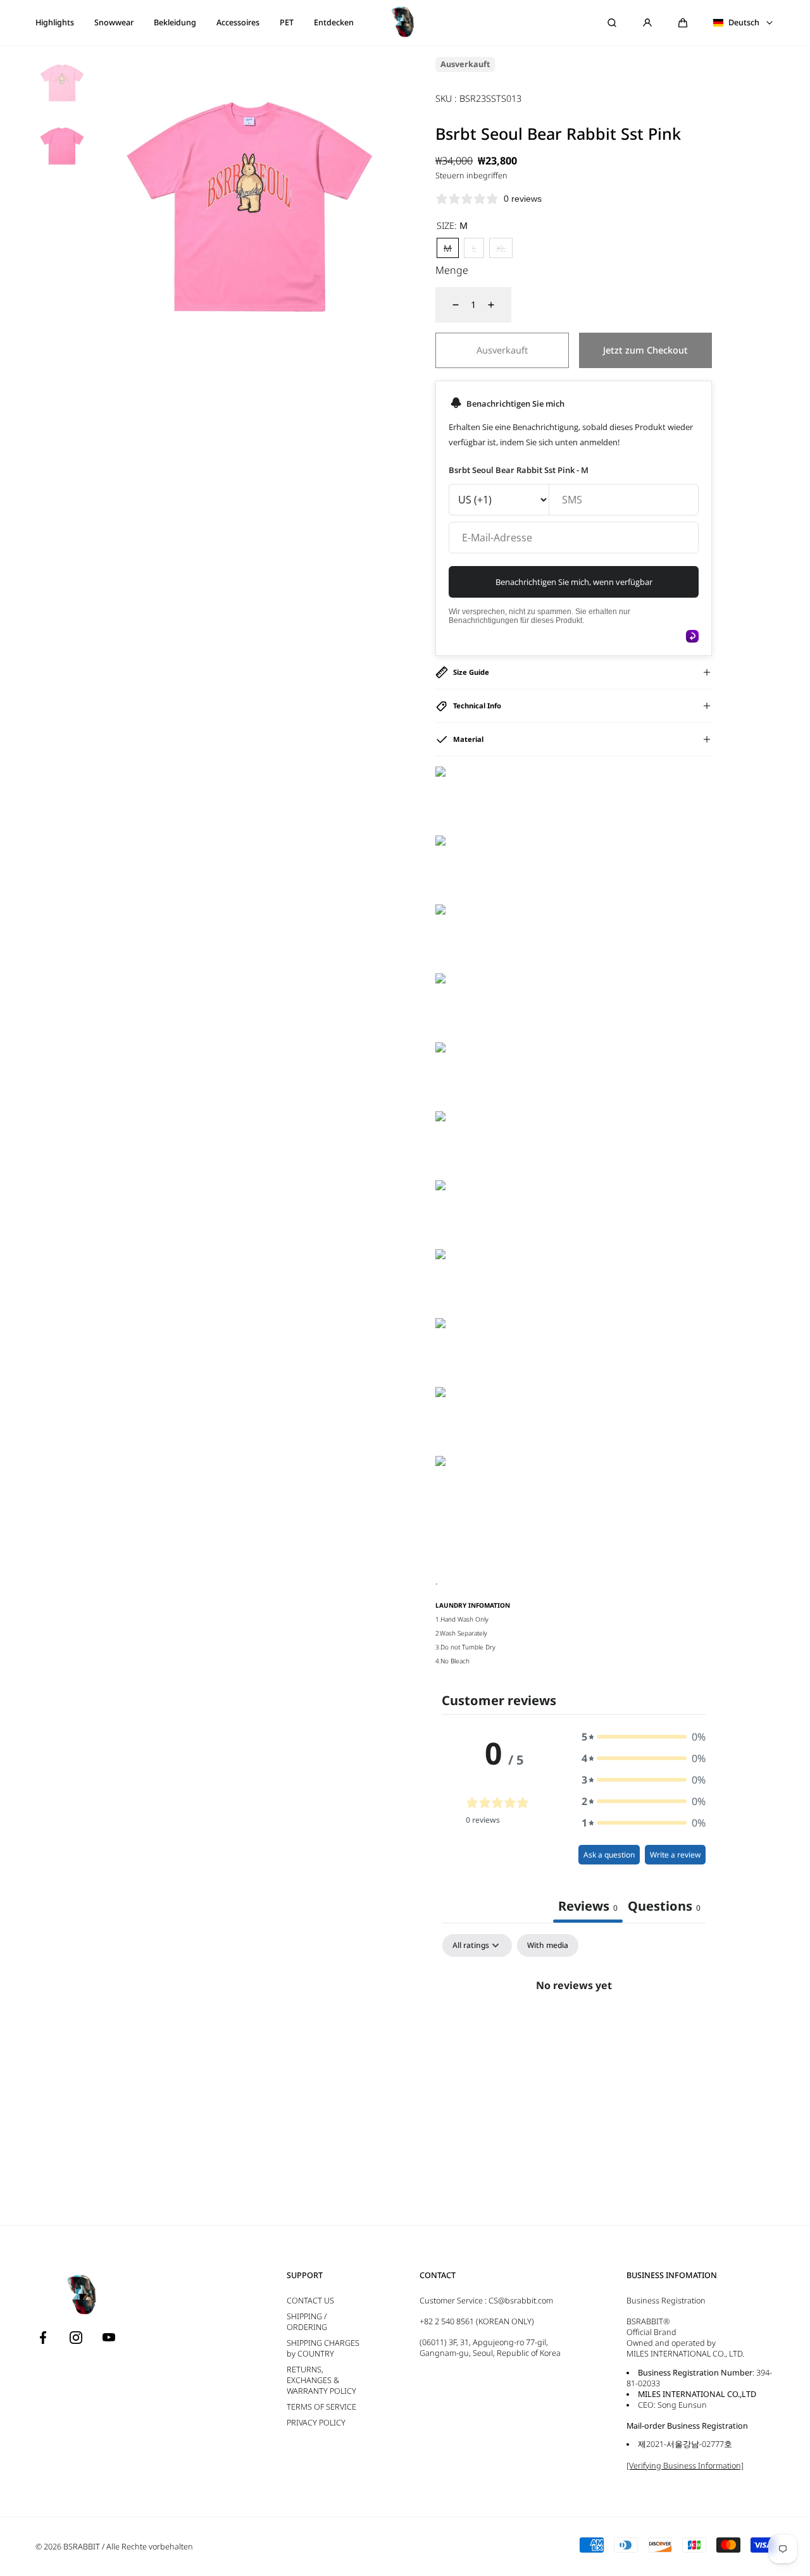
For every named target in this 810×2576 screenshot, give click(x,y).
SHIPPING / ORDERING (307, 2322)
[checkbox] (548, 1945)
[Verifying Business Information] (685, 2466)
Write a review (675, 1855)
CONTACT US (310, 2301)
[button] (683, 23)
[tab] (664, 1907)
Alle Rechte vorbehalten (150, 2547)
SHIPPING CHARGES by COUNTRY (323, 2348)
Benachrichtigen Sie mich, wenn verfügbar (574, 582)
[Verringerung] (448, 305)
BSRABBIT (82, 2547)
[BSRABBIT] (405, 23)
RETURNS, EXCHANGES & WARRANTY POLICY (321, 2380)
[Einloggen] (647, 23)
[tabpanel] (574, 2028)
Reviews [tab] (588, 1906)
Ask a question (609, 1855)
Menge (452, 270)
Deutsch (744, 23)
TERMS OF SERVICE (321, 2407)
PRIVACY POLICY (316, 2423)
